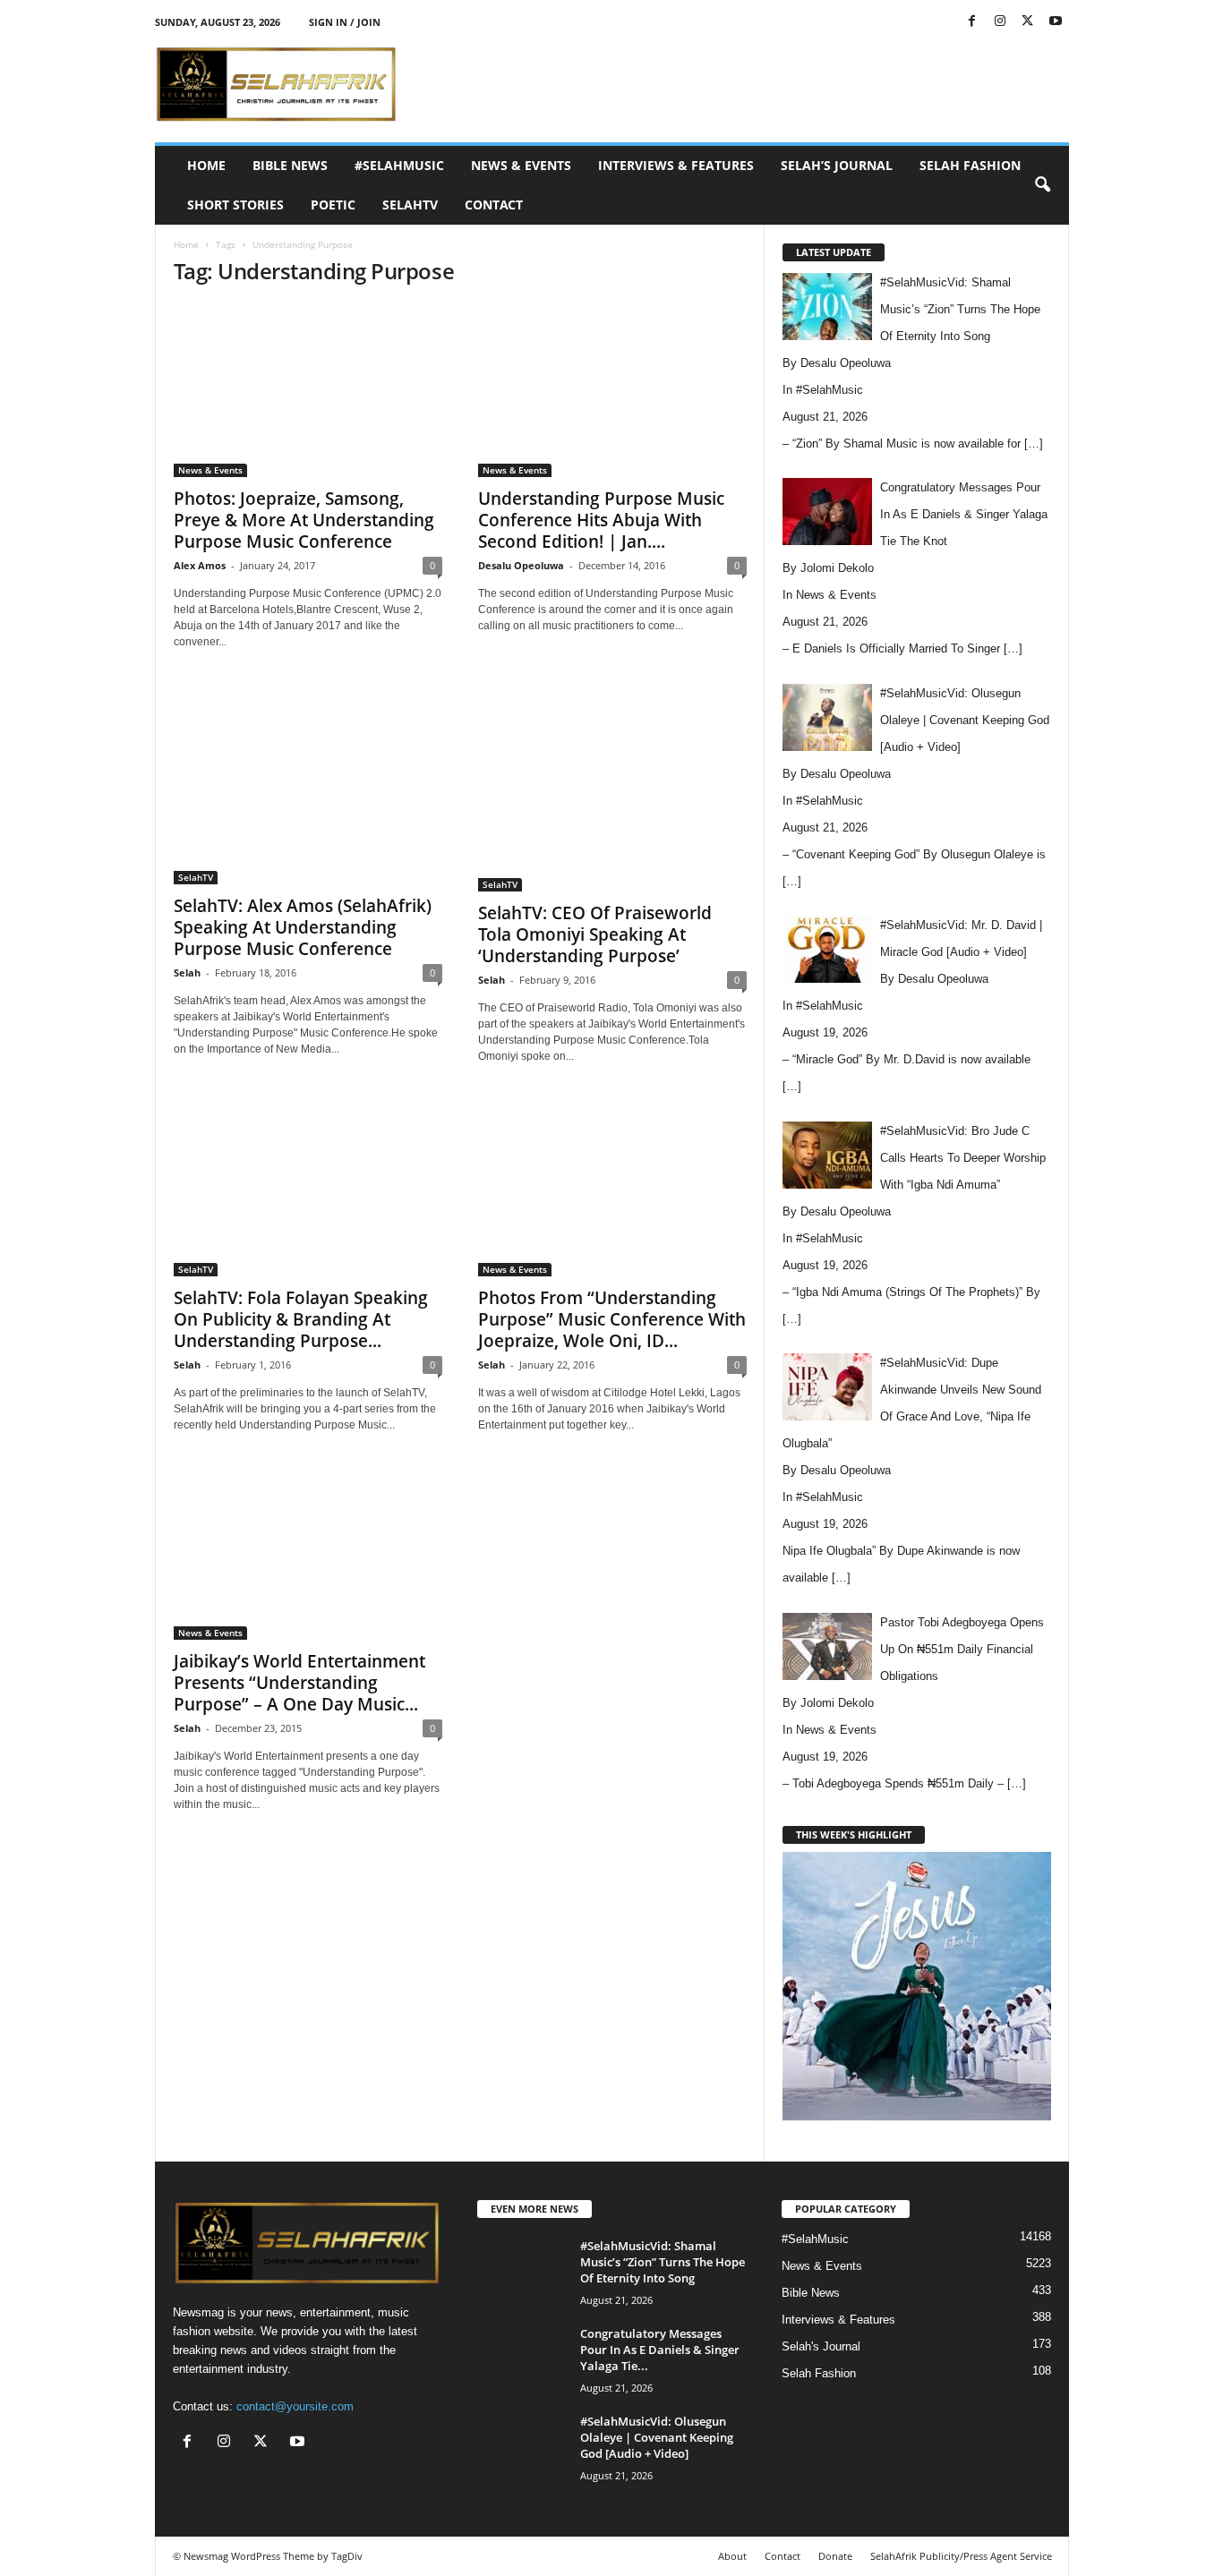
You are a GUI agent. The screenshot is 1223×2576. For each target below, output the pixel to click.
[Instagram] (1000, 22)
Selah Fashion (970, 165)
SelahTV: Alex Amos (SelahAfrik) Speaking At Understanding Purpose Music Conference (303, 927)
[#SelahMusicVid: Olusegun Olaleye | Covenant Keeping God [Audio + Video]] (522, 2447)
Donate (835, 2556)
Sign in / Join (345, 22)
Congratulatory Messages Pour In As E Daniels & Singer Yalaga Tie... (660, 2350)
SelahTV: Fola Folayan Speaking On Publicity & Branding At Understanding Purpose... (301, 1319)
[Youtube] (1056, 22)
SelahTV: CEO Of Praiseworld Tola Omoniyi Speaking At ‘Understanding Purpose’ (595, 934)
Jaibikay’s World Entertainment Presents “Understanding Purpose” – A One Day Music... (299, 1683)
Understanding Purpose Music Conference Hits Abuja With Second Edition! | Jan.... (601, 520)
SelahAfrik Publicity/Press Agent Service (961, 2556)
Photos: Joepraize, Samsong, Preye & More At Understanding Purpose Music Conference (304, 520)
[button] (1042, 185)
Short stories (235, 205)
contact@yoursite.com (295, 2406)
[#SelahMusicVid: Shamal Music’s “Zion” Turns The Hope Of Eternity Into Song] (522, 2271)
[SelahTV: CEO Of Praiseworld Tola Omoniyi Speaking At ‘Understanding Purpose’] (612, 787)
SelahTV (410, 205)
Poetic (333, 205)
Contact (494, 205)
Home (206, 165)
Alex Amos (200, 565)
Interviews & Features (676, 165)
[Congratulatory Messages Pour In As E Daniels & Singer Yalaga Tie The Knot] (522, 2359)
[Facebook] (972, 22)
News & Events (521, 165)
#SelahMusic (399, 165)
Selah (187, 972)
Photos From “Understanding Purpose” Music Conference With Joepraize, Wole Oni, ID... (612, 1319)
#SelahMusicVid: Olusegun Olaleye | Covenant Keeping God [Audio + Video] (657, 2437)
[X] (1028, 22)
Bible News (290, 165)
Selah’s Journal (837, 165)
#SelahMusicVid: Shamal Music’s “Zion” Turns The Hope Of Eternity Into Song (663, 2262)
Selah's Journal (821, 2346)
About (732, 2556)
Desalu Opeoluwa (521, 565)
